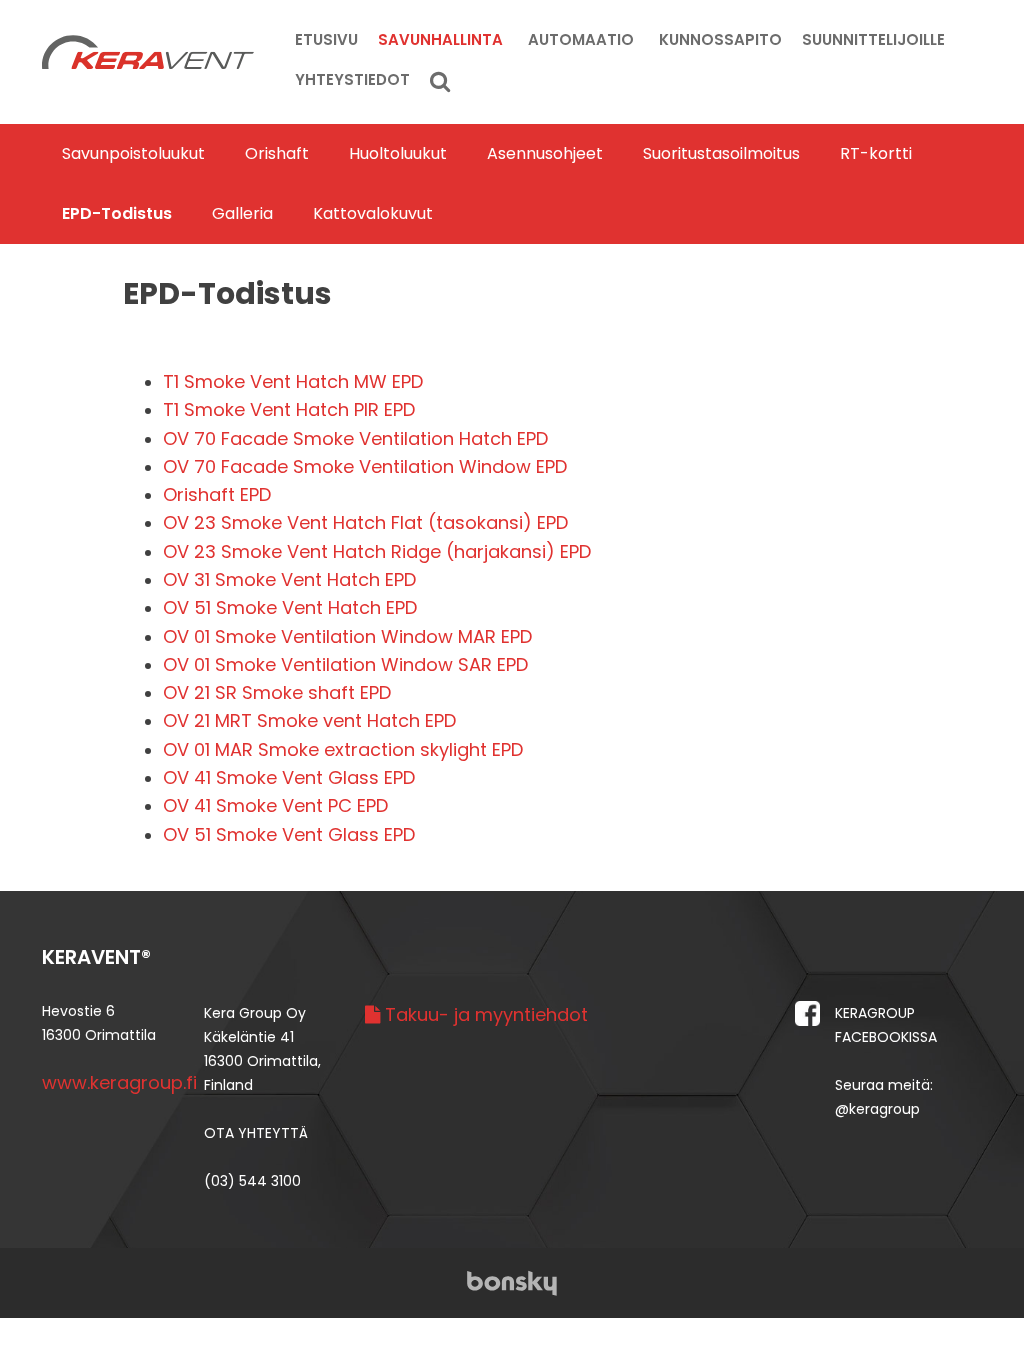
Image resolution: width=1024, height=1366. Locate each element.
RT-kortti (876, 153)
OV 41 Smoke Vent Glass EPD (289, 777)
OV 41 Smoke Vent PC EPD (275, 805)
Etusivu (326, 39)
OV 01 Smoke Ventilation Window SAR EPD (345, 664)
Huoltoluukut (398, 153)
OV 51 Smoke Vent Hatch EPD (290, 607)
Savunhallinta (440, 39)
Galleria (242, 213)
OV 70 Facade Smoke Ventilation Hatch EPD (355, 438)
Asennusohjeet (545, 153)
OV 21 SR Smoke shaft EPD (277, 692)
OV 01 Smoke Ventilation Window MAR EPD (347, 636)
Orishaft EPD (217, 494)
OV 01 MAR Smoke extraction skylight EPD (343, 749)
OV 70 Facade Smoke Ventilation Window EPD (365, 466)
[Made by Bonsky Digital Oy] (512, 1281)
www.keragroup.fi (119, 1082)
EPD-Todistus (117, 213)
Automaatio (581, 39)
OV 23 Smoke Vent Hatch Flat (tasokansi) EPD (365, 522)
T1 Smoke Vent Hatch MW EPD (293, 381)
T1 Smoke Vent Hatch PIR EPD (289, 409)
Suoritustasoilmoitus (721, 153)
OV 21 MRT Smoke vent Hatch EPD (309, 720)
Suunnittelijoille (873, 39)
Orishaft (277, 153)
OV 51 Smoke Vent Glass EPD (289, 834)
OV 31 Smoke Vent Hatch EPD (289, 579)
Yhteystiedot (352, 79)
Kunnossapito (720, 39)
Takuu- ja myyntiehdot (484, 1014)
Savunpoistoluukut (133, 153)
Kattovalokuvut (373, 213)
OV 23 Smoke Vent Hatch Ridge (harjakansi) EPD (377, 551)
